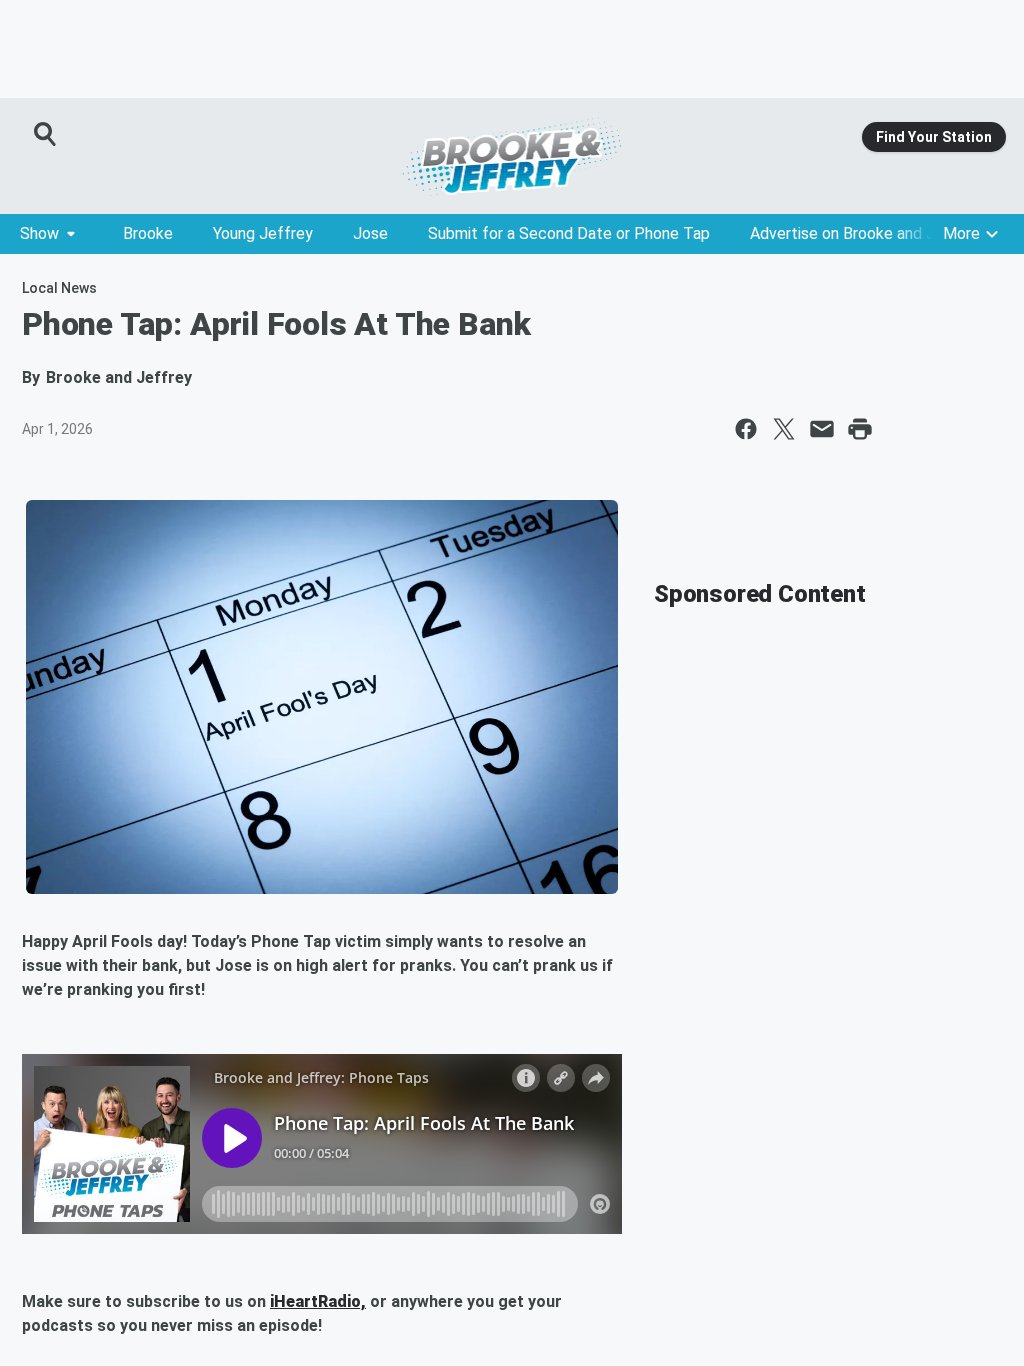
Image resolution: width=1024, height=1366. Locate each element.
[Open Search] (46, 134)
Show (39, 233)
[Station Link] (512, 156)
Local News (59, 288)
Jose (370, 233)
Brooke (148, 233)
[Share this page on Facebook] (746, 429)
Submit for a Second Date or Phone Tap (569, 233)
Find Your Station (934, 137)
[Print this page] (860, 429)
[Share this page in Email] (822, 429)
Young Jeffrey (263, 233)
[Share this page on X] (784, 429)
